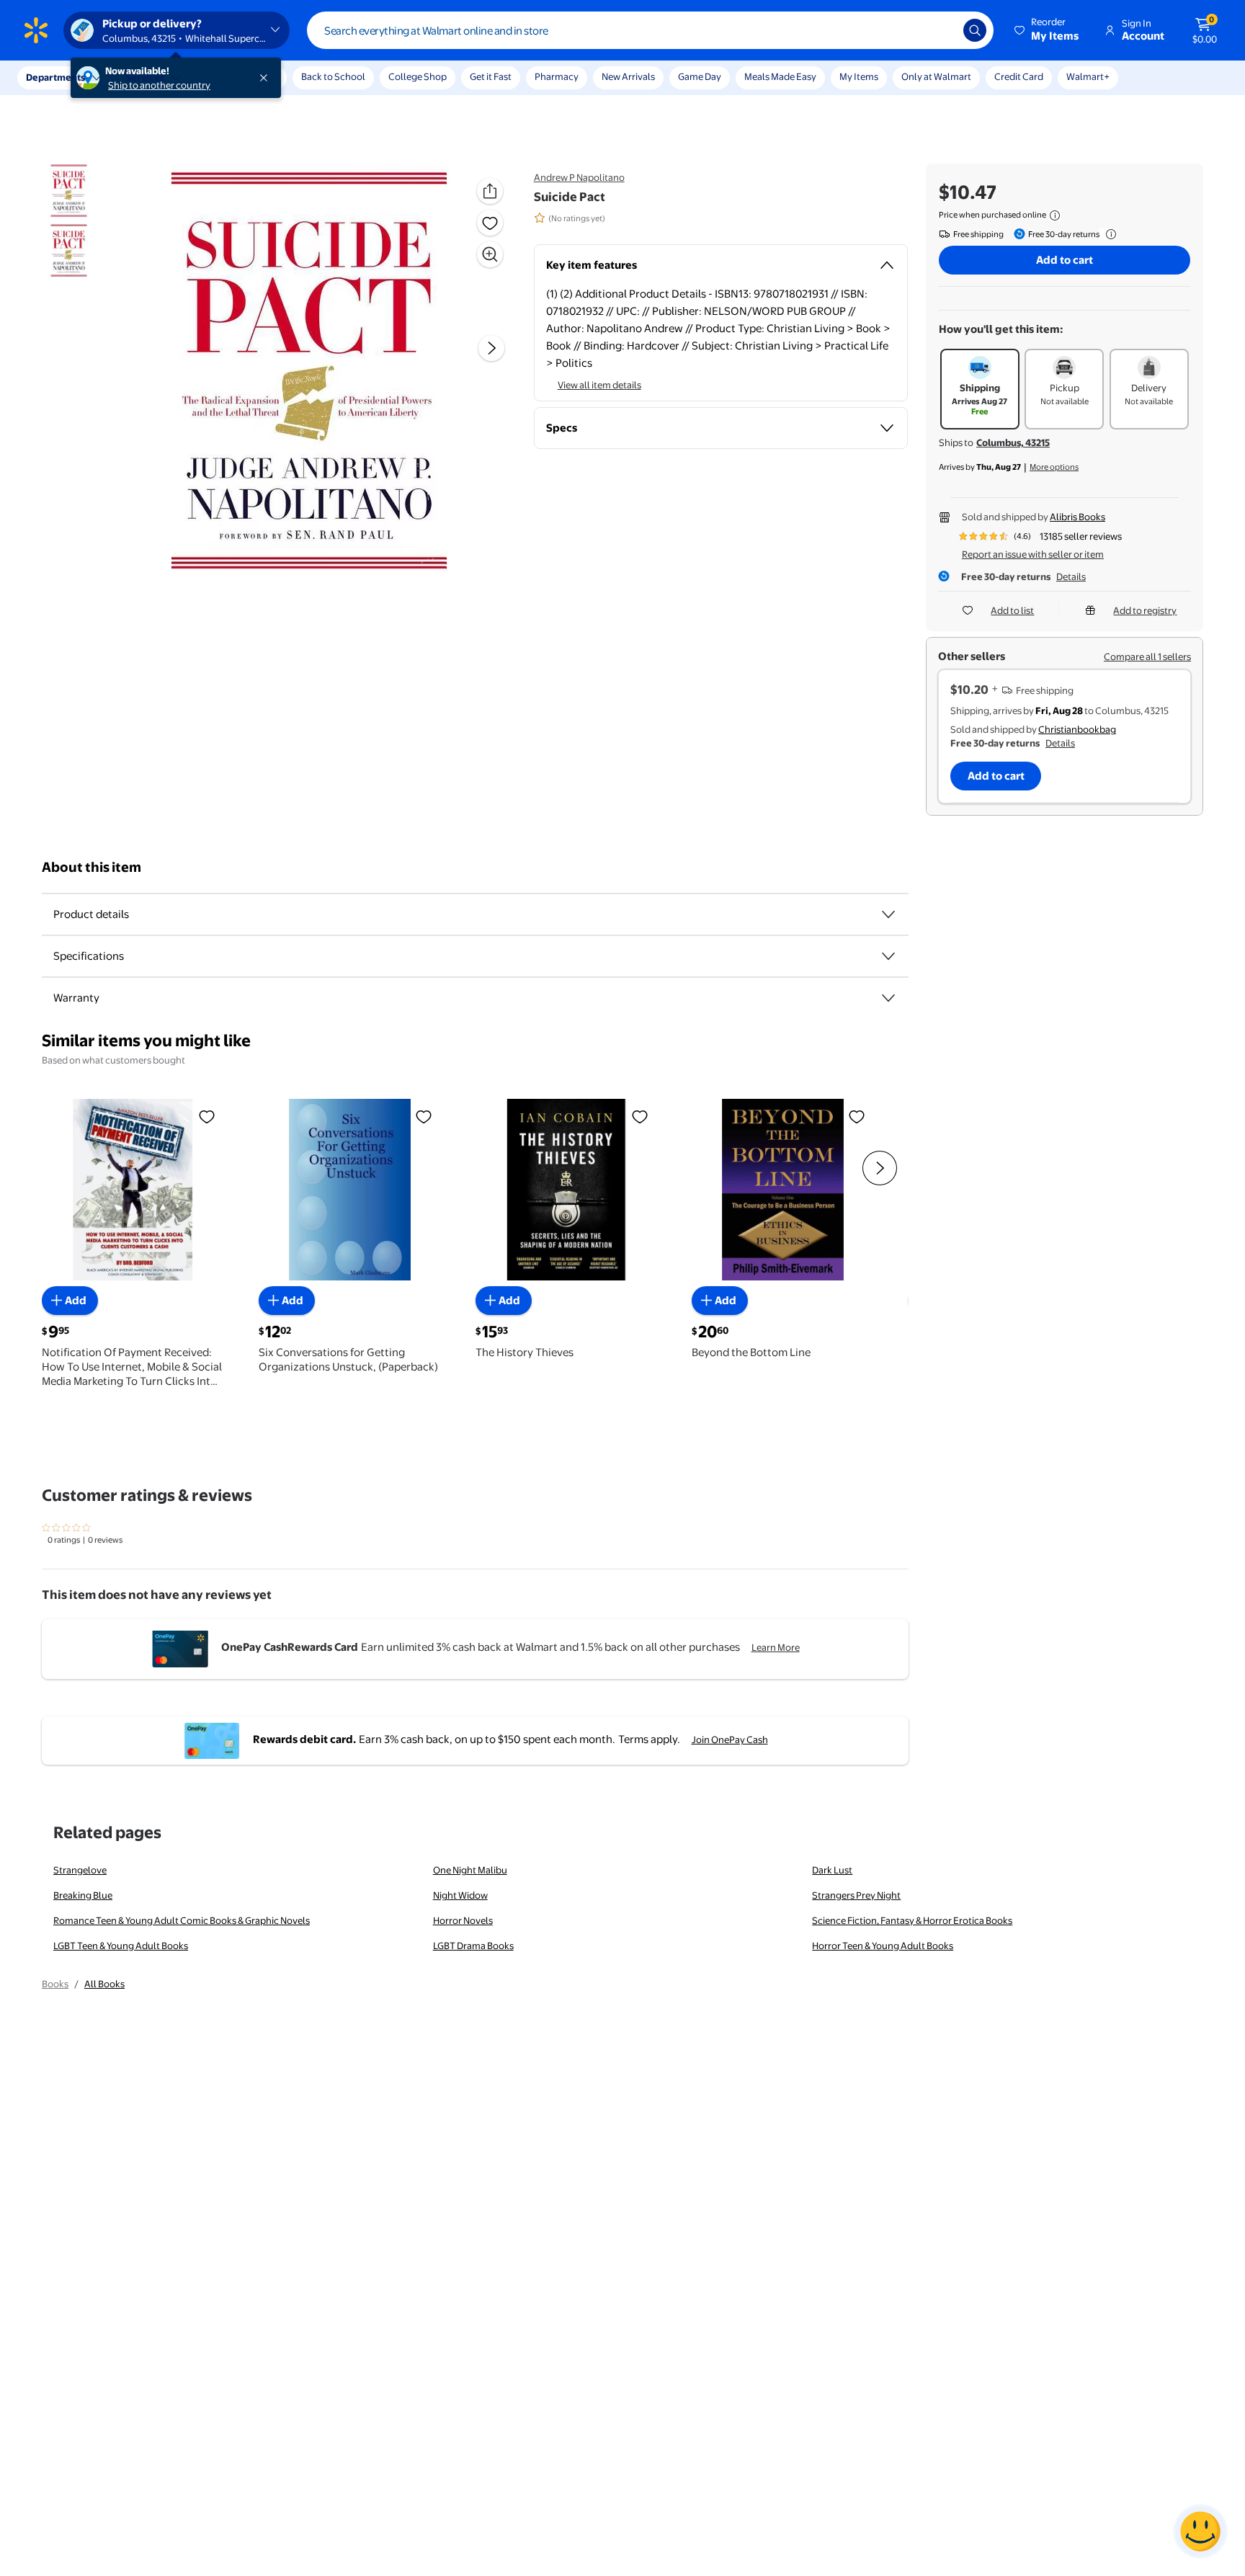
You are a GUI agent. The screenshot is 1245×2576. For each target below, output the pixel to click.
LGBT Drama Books (473, 1946)
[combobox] (650, 30)
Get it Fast (491, 76)
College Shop (418, 76)
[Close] (267, 78)
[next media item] (491, 348)
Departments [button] (55, 77)
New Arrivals (628, 76)
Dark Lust (832, 1870)
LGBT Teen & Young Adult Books (121, 1946)
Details (1071, 576)
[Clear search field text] (942, 30)
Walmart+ (1088, 76)
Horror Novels (463, 1920)
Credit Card (1019, 76)
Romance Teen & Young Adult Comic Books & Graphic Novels (182, 1920)
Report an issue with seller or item (1033, 554)
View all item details (599, 385)
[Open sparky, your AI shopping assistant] (1200, 2531)
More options (1054, 467)
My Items (859, 76)
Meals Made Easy (780, 76)
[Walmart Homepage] (36, 30)
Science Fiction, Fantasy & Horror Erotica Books (912, 1920)
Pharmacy (557, 76)
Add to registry (1145, 610)
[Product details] (888, 914)
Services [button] (145, 77)
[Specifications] (888, 956)
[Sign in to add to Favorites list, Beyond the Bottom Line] (857, 1115)
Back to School (333, 76)
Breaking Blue (83, 1895)
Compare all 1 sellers (1147, 656)
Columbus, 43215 (1013, 442)
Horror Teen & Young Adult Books (883, 1946)
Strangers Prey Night (856, 1895)
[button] (1048, 30)
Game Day (700, 76)
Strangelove (80, 1870)
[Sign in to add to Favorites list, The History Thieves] (640, 1115)
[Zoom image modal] (490, 254)
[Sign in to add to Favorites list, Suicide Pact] (490, 223)
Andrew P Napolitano (579, 177)
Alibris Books (1077, 517)
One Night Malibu (470, 1870)
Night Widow (460, 1895)
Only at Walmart (936, 76)
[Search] (975, 30)
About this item (92, 867)
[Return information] (1108, 234)
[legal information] (1055, 215)
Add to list (1012, 610)
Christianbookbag (1077, 729)
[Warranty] (888, 998)
